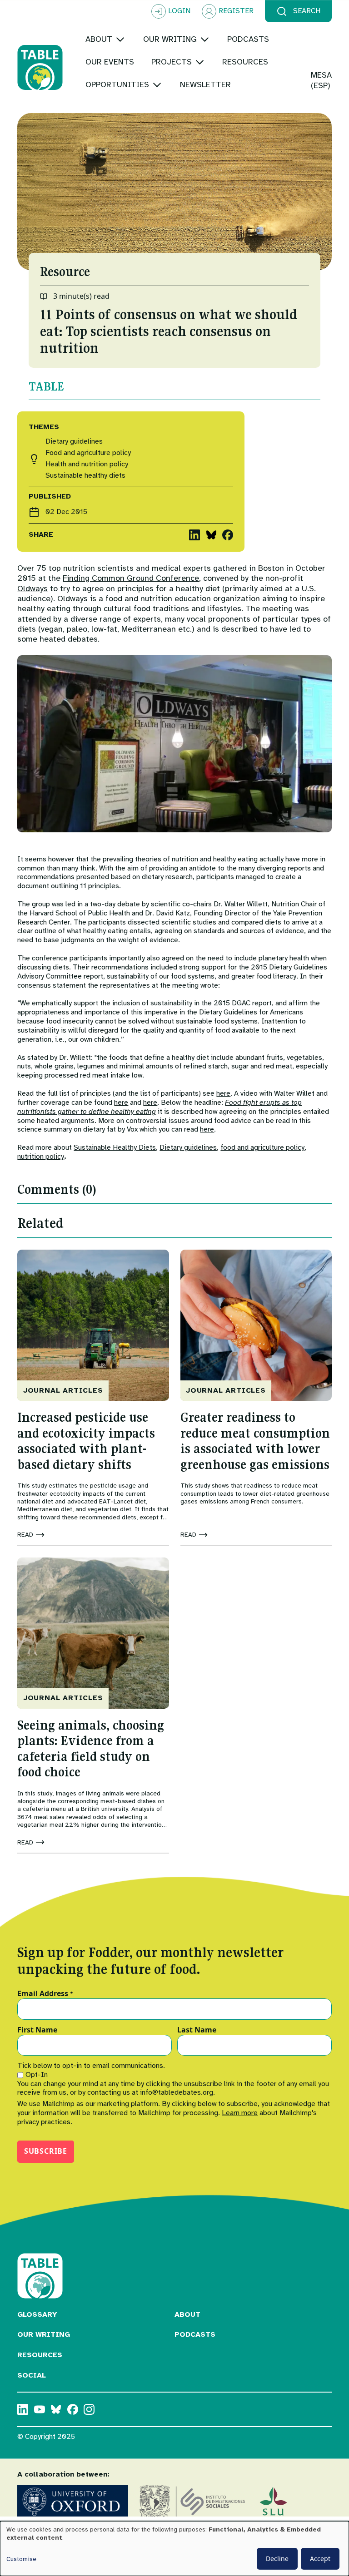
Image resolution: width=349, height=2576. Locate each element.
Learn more (240, 2113)
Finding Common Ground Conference (131, 578)
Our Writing (44, 2334)
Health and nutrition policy (87, 464)
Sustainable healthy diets (85, 476)
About (187, 2314)
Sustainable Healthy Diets (115, 1147)
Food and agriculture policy (88, 453)
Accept (320, 2559)
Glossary (37, 2314)
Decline (277, 2559)
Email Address (45, 1994)
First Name (37, 2030)
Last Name (197, 2030)
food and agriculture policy (262, 1147)
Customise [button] (21, 2559)
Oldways (32, 588)
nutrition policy (41, 1157)
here (223, 1093)
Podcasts (195, 2334)
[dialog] (174, 2549)
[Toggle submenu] (120, 39)
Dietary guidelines (188, 1147)
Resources (40, 2355)
